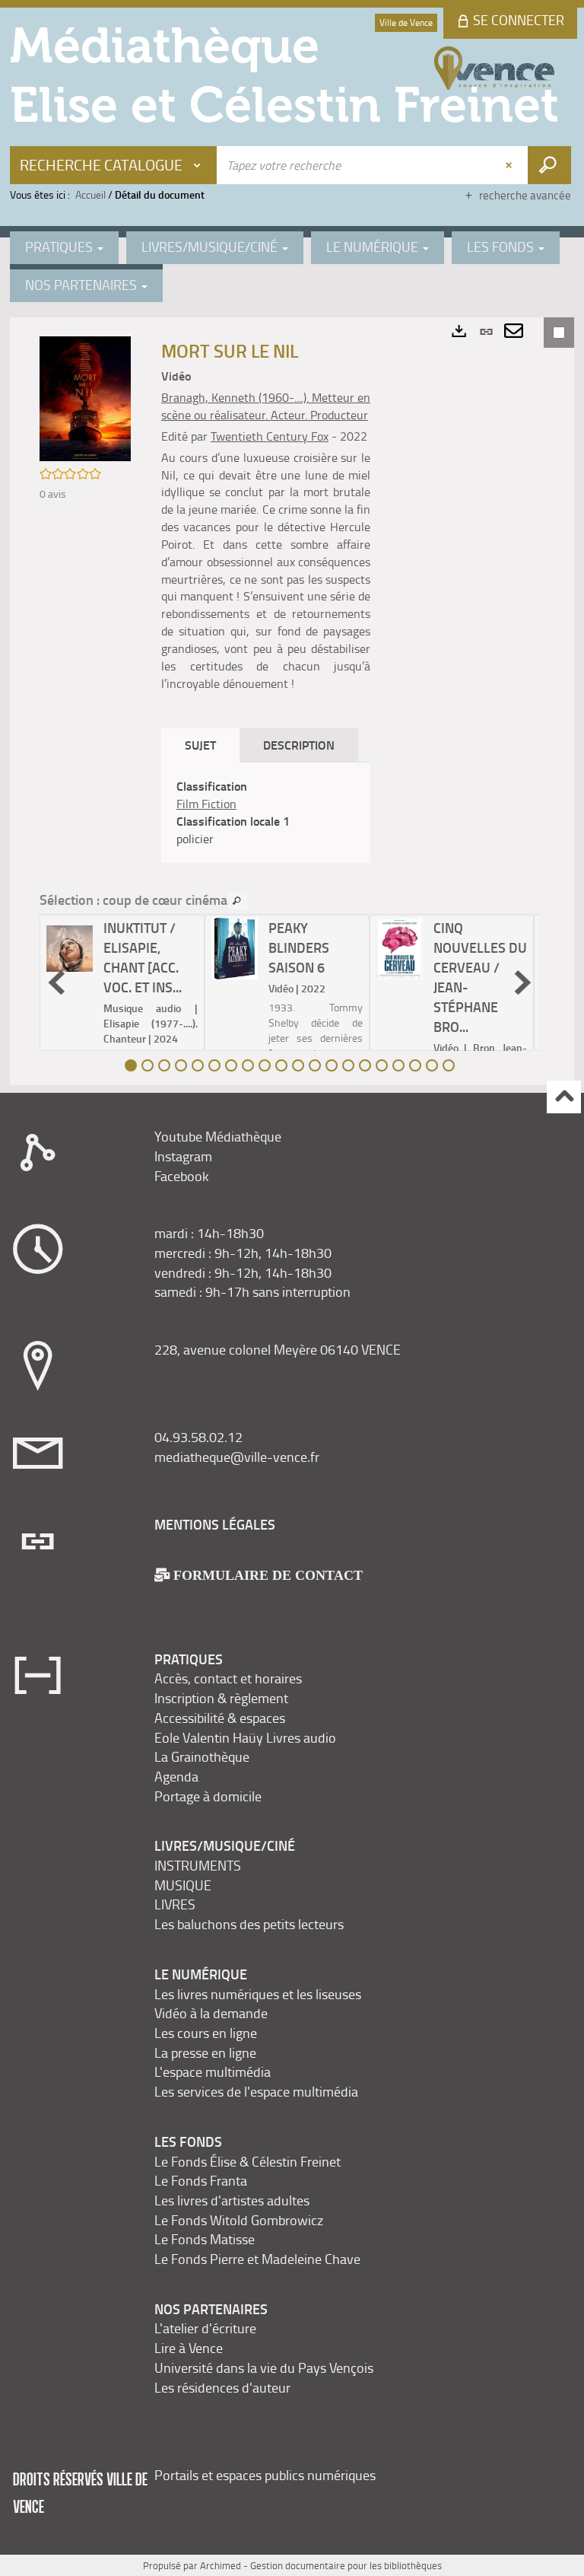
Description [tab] (299, 745)
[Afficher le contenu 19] (432, 1065)
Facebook (182, 1176)
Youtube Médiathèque (218, 1136)
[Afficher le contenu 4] (181, 1065)
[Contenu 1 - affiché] (131, 1065)
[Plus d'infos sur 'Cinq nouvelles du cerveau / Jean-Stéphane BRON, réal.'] (400, 949)
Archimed (221, 2565)
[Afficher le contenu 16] (382, 1065)
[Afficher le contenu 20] (449, 1065)
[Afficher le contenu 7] (231, 1065)
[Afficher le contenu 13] (332, 1065)
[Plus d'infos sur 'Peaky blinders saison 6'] (235, 949)
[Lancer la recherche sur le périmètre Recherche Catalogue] (549, 165)
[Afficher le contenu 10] (281, 1065)
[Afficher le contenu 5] (198, 1065)
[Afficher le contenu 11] (298, 1065)
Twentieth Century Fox (270, 436)
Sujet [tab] (200, 745)
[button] (85, 398)
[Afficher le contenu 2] (148, 1065)
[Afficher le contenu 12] (315, 1065)
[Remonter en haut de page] (564, 1097)
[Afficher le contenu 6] (214, 1065)
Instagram (183, 1156)
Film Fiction (206, 804)
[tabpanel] (266, 812)
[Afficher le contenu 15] (365, 1065)
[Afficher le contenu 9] (265, 1065)
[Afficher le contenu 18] (415, 1065)
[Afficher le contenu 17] (398, 1065)
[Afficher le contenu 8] (248, 1065)
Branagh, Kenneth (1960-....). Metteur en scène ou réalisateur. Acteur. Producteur (266, 406)
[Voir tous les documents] (237, 901)
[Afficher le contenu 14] (348, 1065)
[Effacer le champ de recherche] (510, 165)
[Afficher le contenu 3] (164, 1065)
